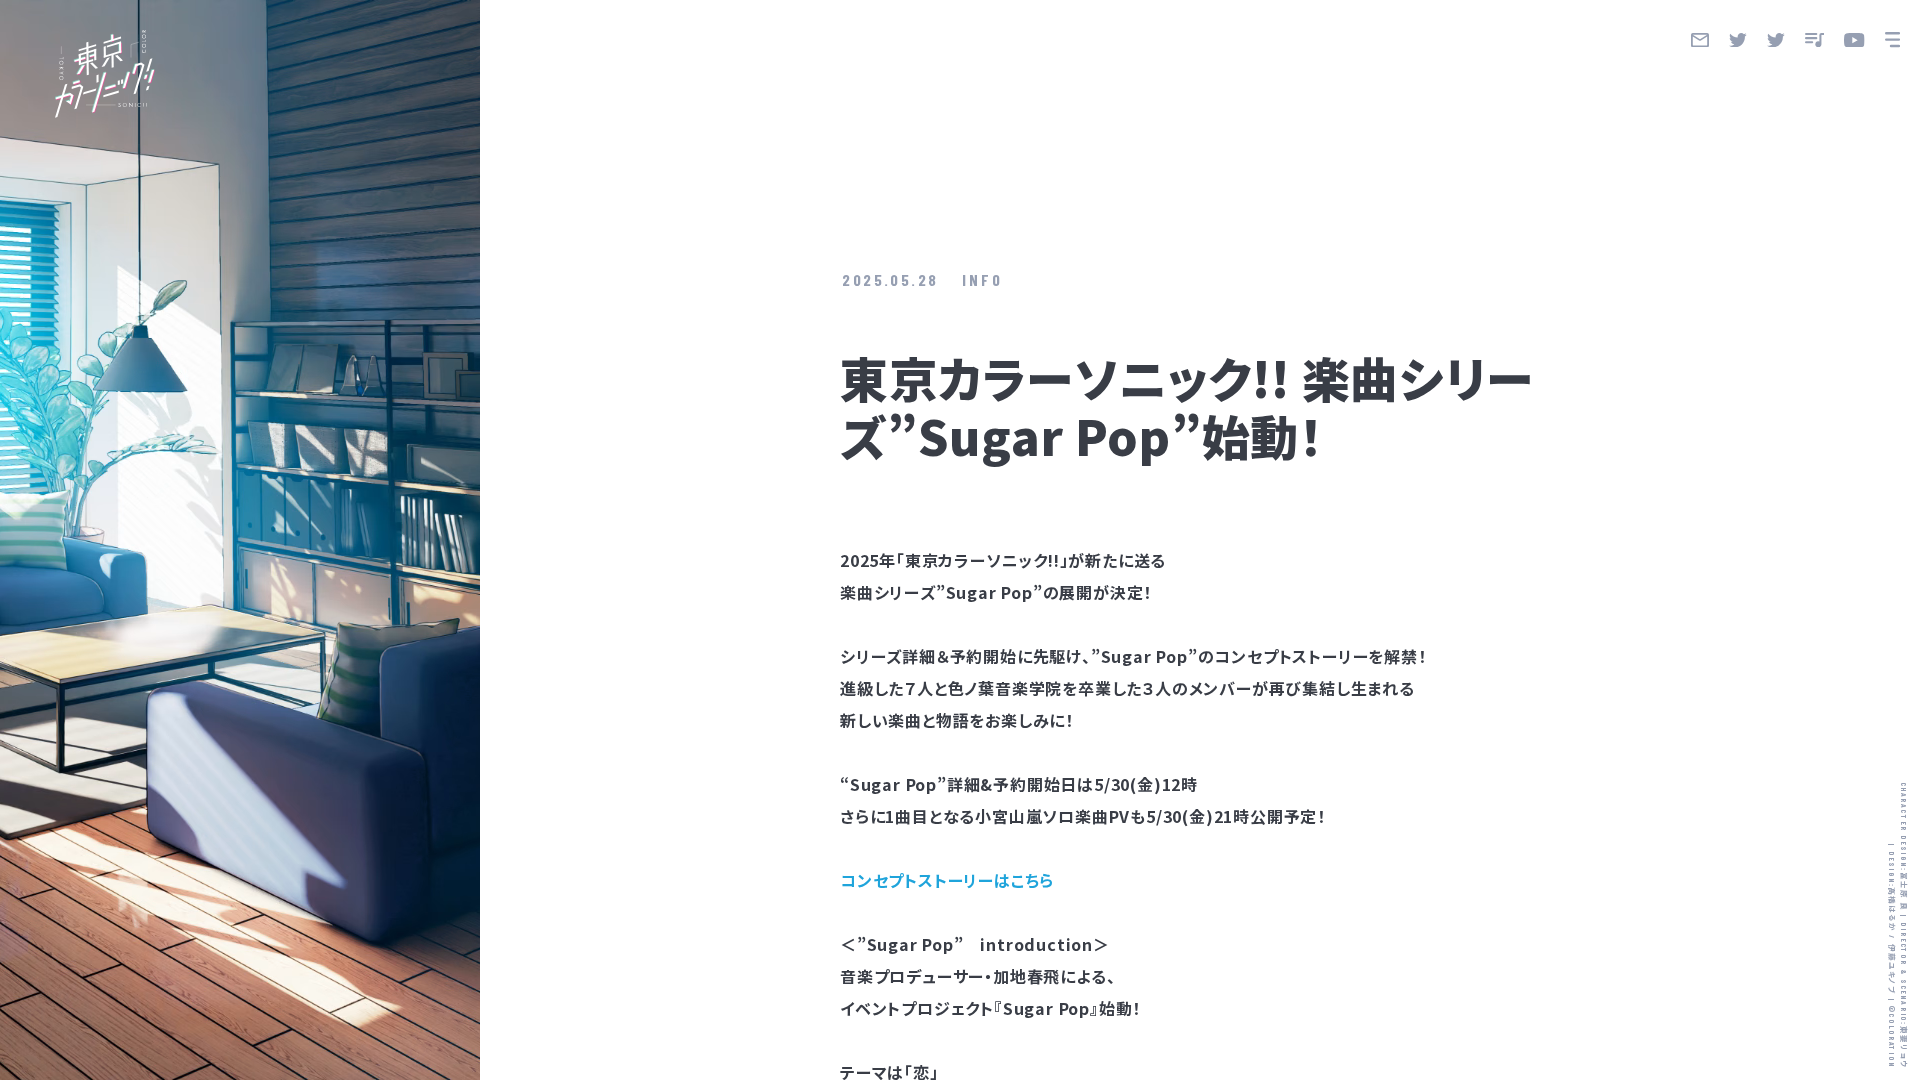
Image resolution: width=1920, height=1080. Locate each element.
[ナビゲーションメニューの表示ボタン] (1892, 40)
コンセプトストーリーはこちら (947, 880)
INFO (982, 279)
